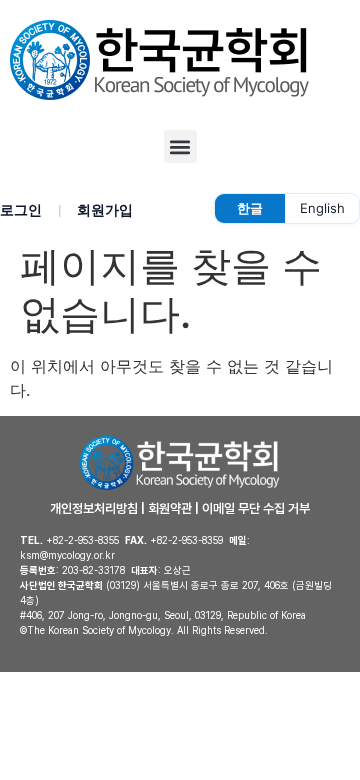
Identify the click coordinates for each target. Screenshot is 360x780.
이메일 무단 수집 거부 (256, 508)
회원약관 (170, 508)
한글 (250, 208)
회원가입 (105, 210)
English (322, 208)
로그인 (21, 210)
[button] (180, 146)
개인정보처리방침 (94, 508)
